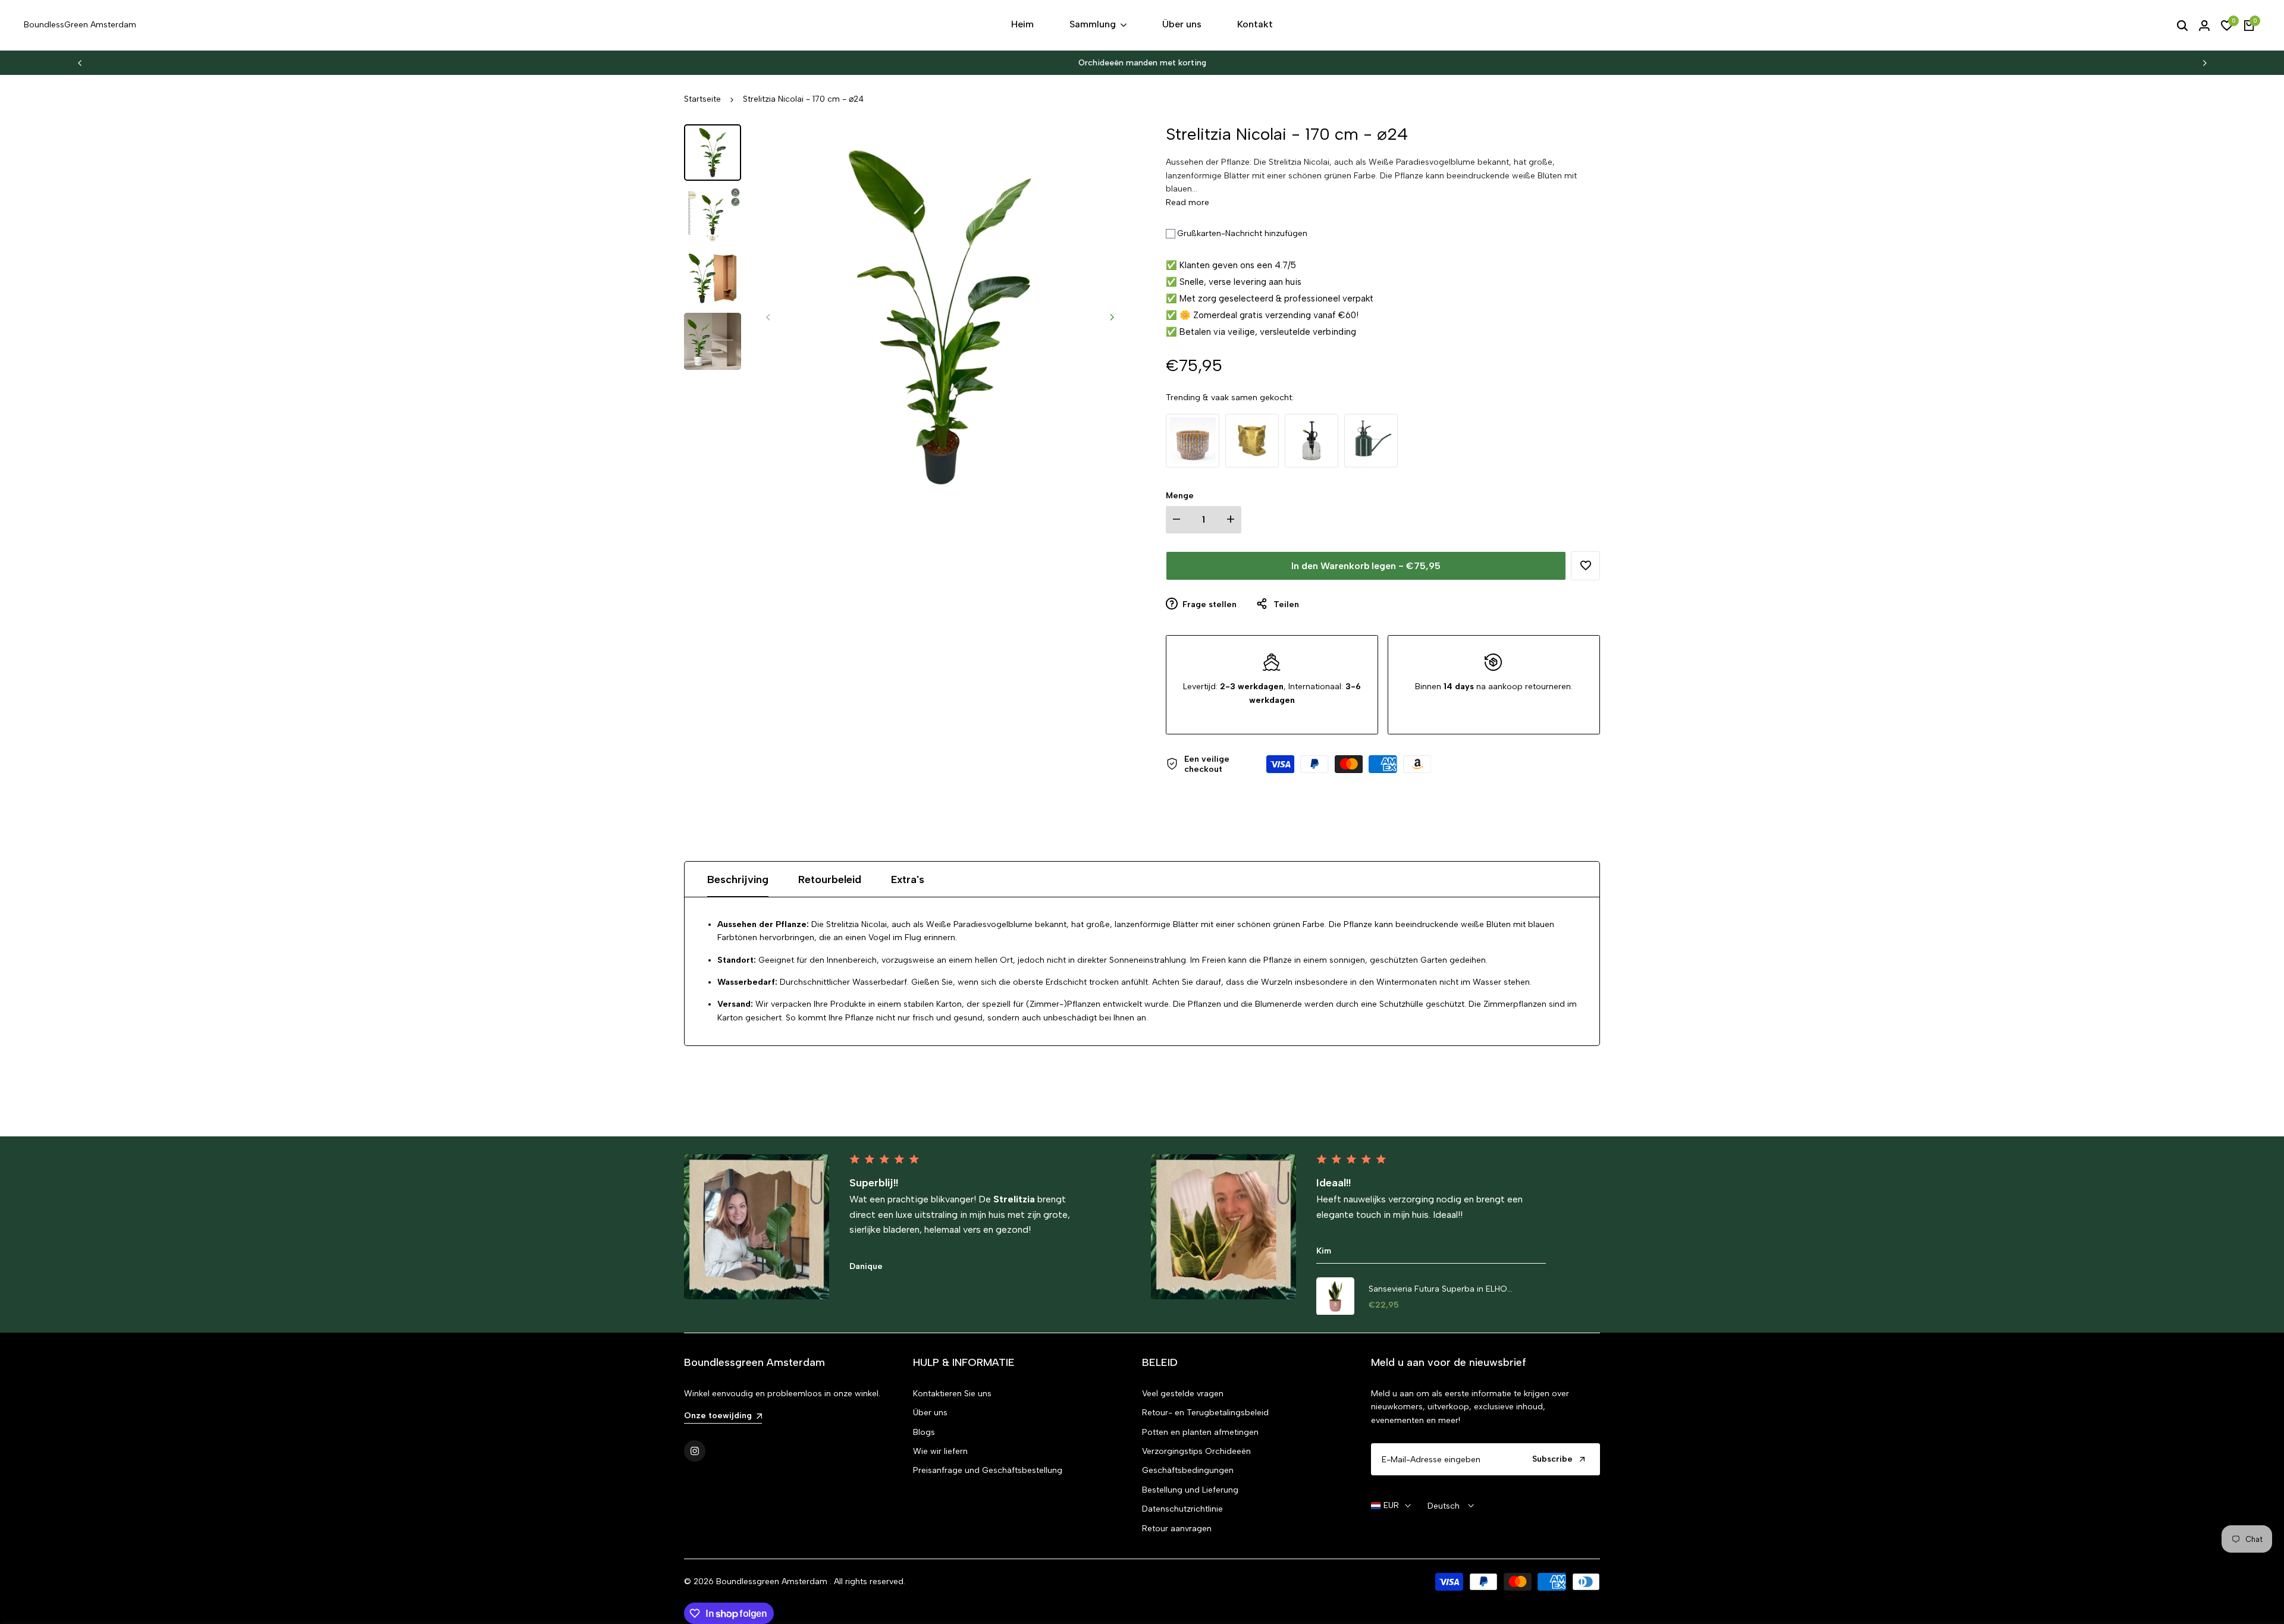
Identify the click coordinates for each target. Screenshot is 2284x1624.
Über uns (930, 1413)
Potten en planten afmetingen (1200, 1432)
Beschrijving (738, 879)
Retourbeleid (830, 879)
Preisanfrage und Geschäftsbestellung (988, 1470)
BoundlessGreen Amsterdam (80, 25)
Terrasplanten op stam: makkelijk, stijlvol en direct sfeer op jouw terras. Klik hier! (1142, 63)
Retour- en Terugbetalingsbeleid (1205, 1413)
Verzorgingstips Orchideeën (1196, 1451)
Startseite (702, 99)
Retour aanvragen (1177, 1529)
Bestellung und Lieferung (1190, 1490)
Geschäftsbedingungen (1188, 1470)
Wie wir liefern (940, 1451)
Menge (1180, 496)
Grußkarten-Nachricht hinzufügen (1242, 233)
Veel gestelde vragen (1183, 1394)
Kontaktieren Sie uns (952, 1394)
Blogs (924, 1432)
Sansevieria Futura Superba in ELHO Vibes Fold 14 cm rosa (1438, 1290)
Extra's (908, 879)
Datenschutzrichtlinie (1182, 1509)
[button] (1585, 566)
